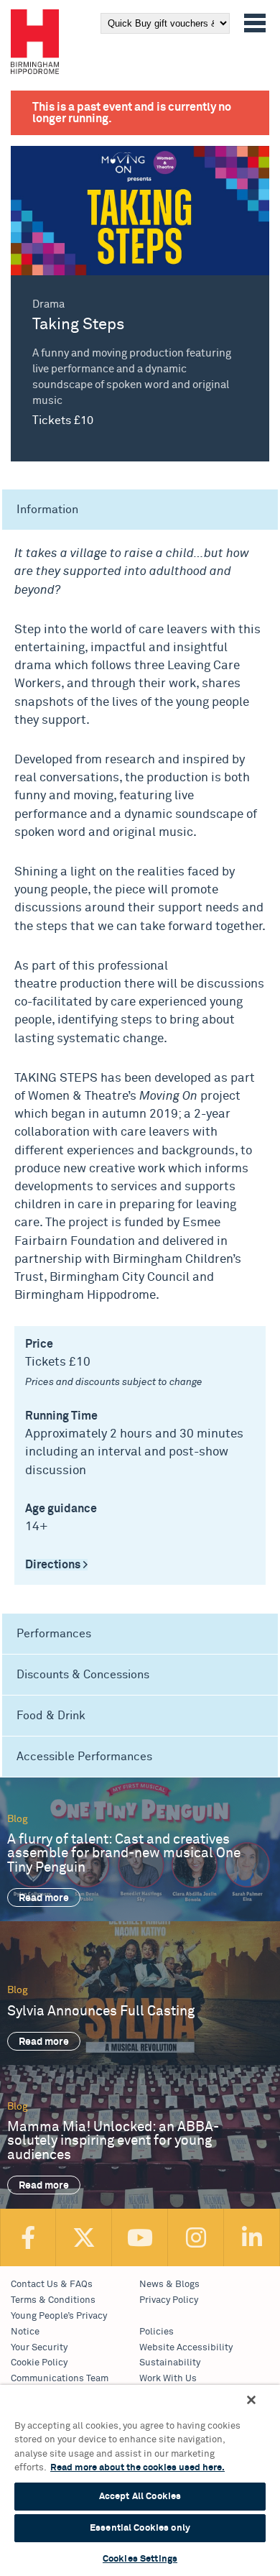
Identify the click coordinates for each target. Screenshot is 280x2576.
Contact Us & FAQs (52, 2285)
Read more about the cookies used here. (137, 2468)
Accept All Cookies (140, 2497)
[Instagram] (196, 2237)
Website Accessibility (186, 2348)
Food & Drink (51, 1716)
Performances (54, 1634)
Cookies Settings (140, 2559)
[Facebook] (28, 2237)
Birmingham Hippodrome (35, 42)
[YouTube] (140, 2237)
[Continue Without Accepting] (251, 2400)
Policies (157, 2332)
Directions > (56, 1565)
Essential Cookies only (140, 2528)
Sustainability (170, 2363)
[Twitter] (84, 2237)
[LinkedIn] (252, 2237)
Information (47, 510)
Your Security (39, 2348)
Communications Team (60, 2379)
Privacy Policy (169, 2300)
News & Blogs (169, 2285)
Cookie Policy (39, 2363)
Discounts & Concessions (83, 1675)
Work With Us (168, 2379)
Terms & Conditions (53, 2300)
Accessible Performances (84, 1757)
